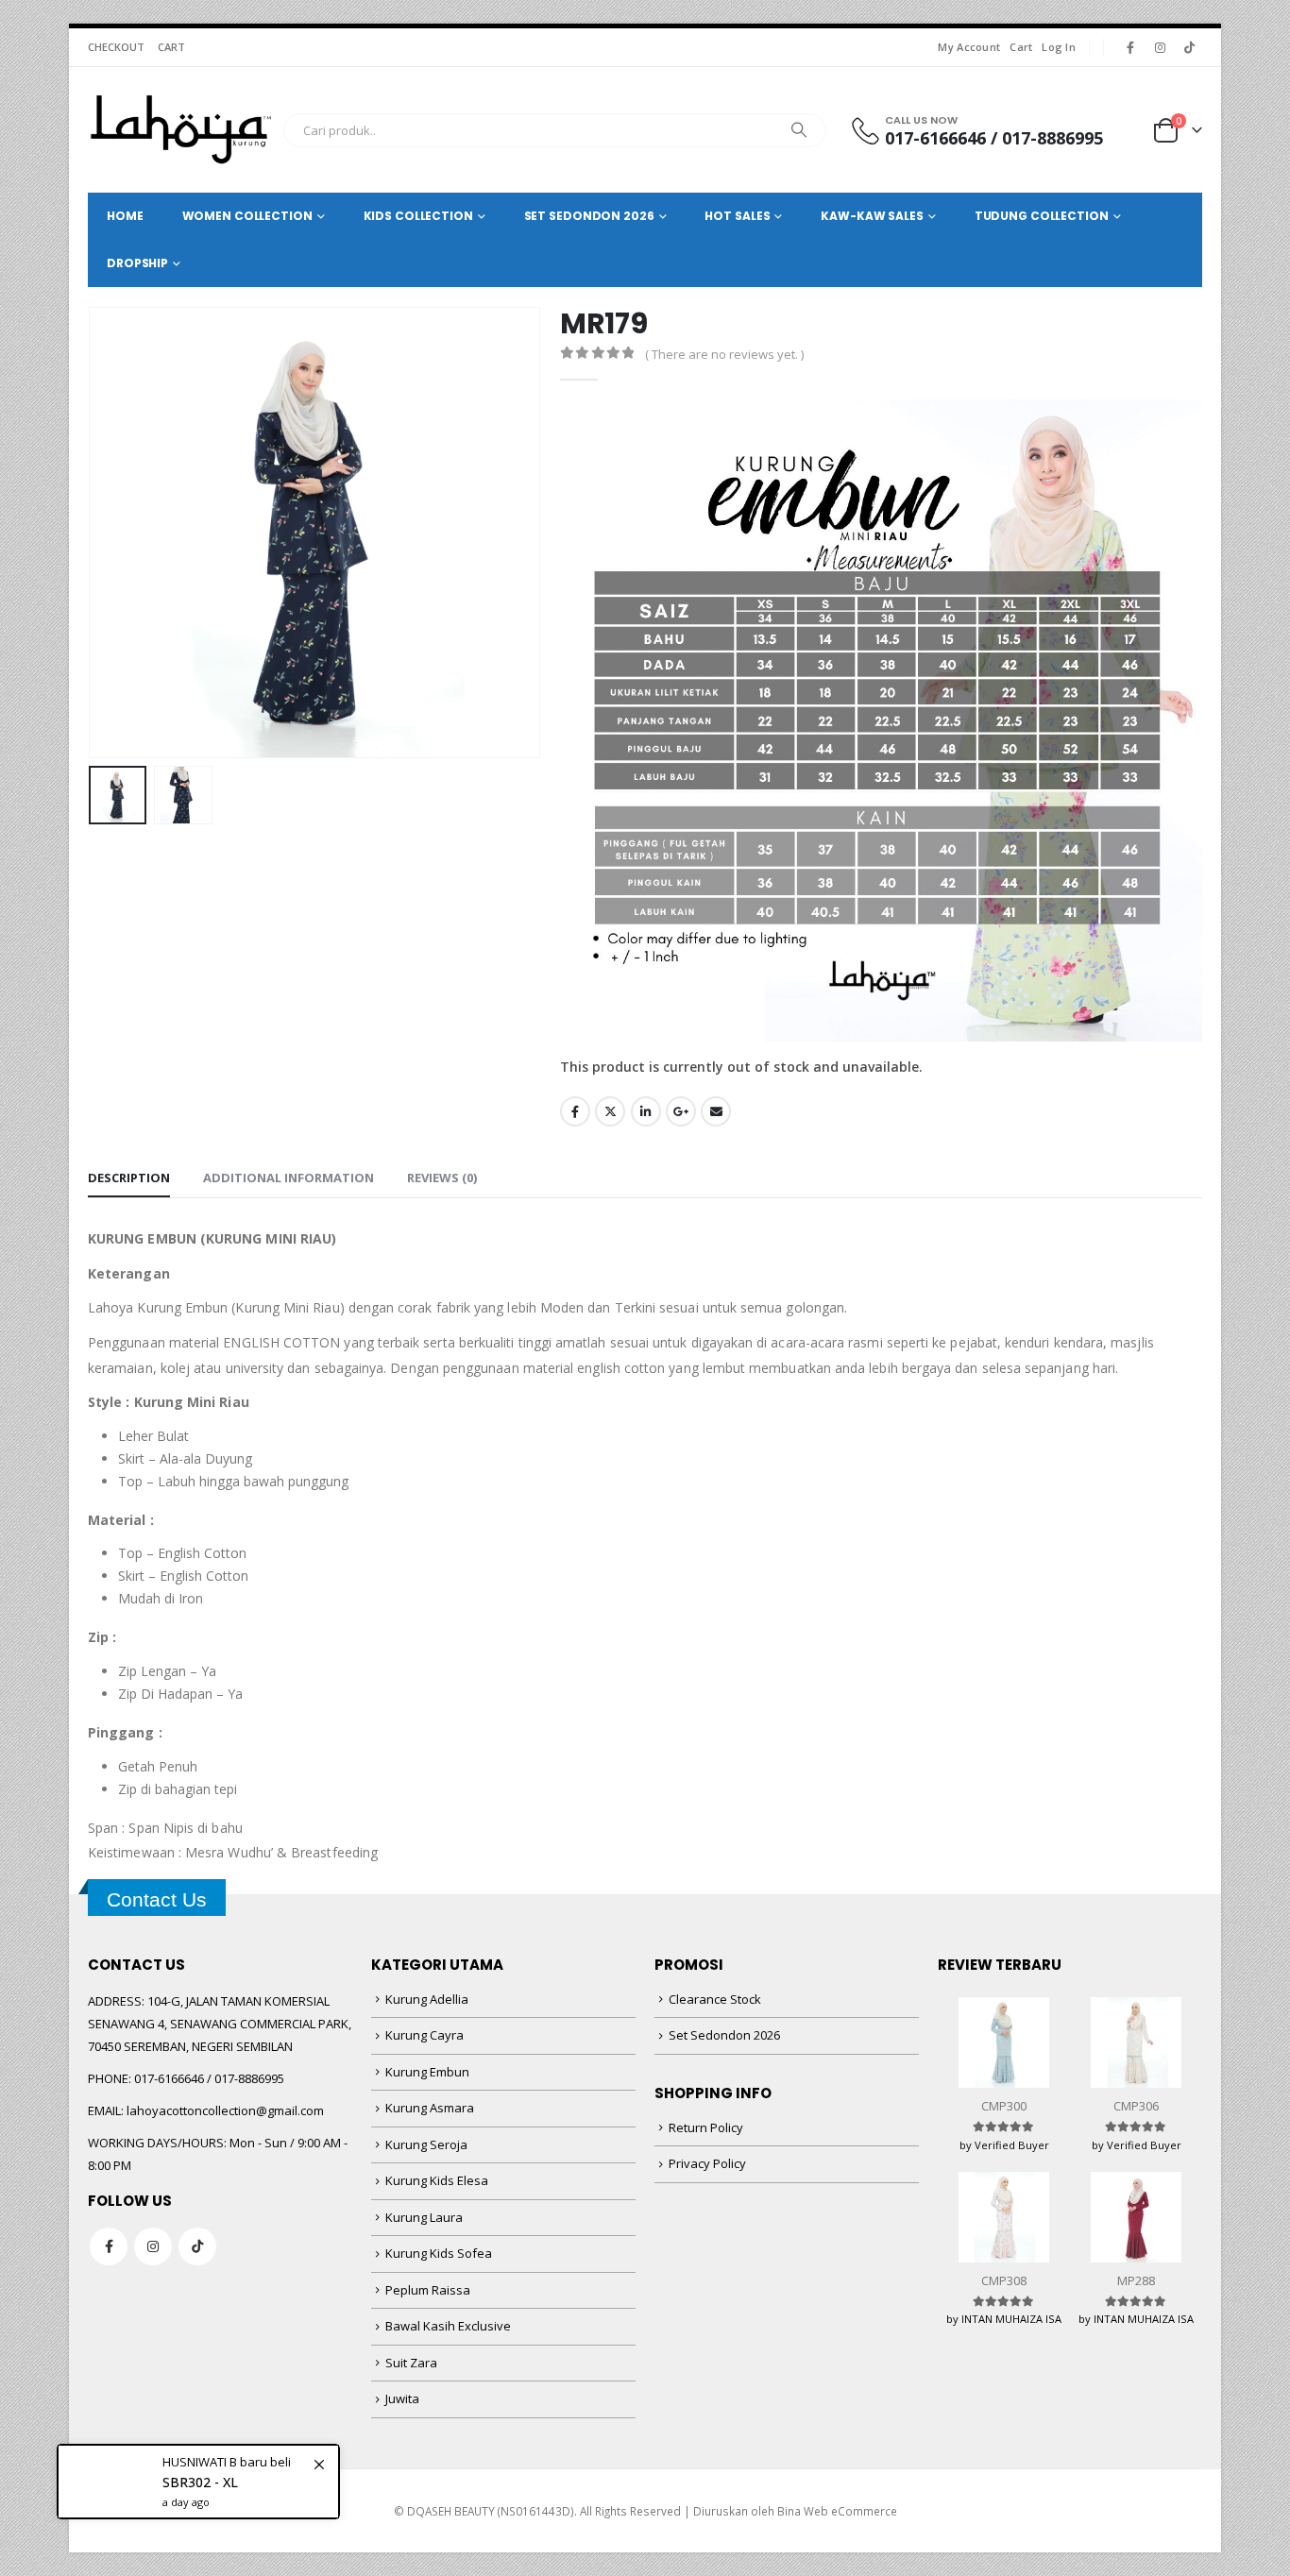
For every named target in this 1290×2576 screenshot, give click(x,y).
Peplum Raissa (428, 2290)
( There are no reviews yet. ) (724, 354)
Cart (1021, 47)
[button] (93, 533)
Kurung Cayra (424, 2035)
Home (125, 216)
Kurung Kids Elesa (437, 2180)
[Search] (799, 130)
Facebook (575, 1111)
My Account (969, 47)
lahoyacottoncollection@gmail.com (225, 2110)
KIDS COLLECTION (418, 216)
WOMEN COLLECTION (247, 216)
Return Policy (706, 2127)
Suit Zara (411, 2363)
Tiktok (197, 2246)
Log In (1059, 47)
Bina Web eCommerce (837, 2511)
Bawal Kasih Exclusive (448, 2326)
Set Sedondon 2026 (724, 2035)
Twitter (610, 1111)
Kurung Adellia (427, 1999)
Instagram (153, 2246)
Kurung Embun (427, 2072)
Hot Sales (737, 216)
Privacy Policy (707, 2163)
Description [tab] (129, 1178)
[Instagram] (1160, 47)
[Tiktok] (1189, 47)
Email (716, 1111)
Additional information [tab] (289, 1178)
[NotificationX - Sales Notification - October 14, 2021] (198, 2470)
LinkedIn (646, 1111)
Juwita (402, 2398)
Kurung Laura (424, 2217)
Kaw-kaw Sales (872, 216)
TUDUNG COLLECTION (1042, 216)
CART (171, 47)
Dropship (137, 263)
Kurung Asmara (430, 2108)
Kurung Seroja (426, 2144)
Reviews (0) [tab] (442, 1178)
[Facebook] (1130, 47)
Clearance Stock (715, 1999)
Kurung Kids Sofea (439, 2253)
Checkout (116, 47)
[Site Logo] (181, 130)
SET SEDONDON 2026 (589, 216)
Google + (681, 1111)
